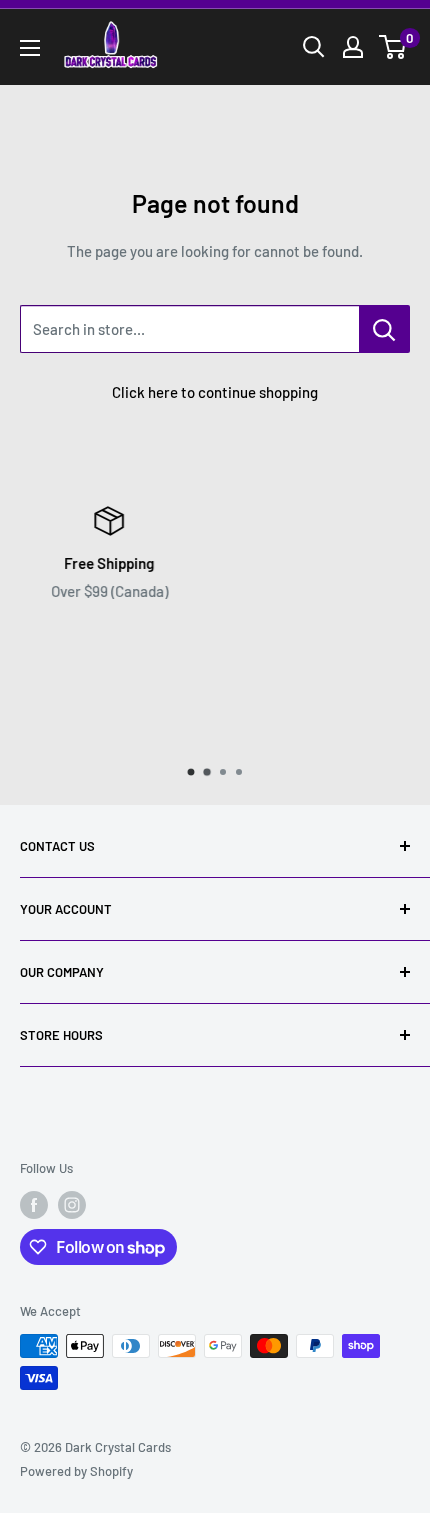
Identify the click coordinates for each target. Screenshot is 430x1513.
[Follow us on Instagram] (72, 1205)
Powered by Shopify (76, 1471)
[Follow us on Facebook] (34, 1205)
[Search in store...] (384, 329)
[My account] (353, 47)
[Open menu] (30, 48)
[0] (393, 47)
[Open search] (314, 47)
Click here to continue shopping (215, 392)
